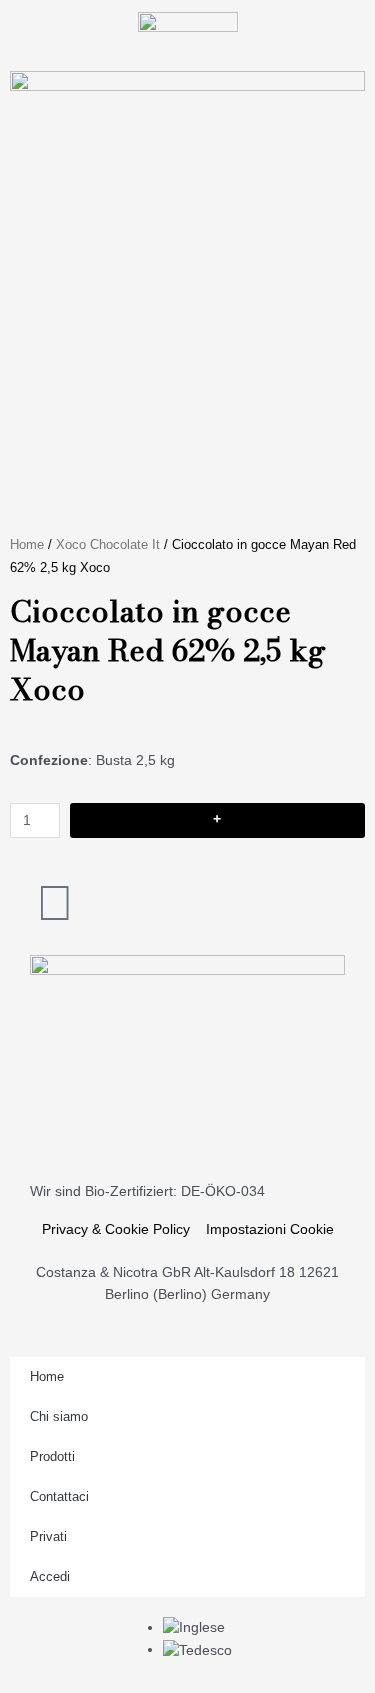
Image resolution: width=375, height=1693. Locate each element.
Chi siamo (59, 1416)
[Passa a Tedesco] (197, 1649)
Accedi (50, 1576)
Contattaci (59, 1496)
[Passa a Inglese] (194, 1627)
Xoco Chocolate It (108, 545)
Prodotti (52, 1456)
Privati (48, 1536)
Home (27, 545)
